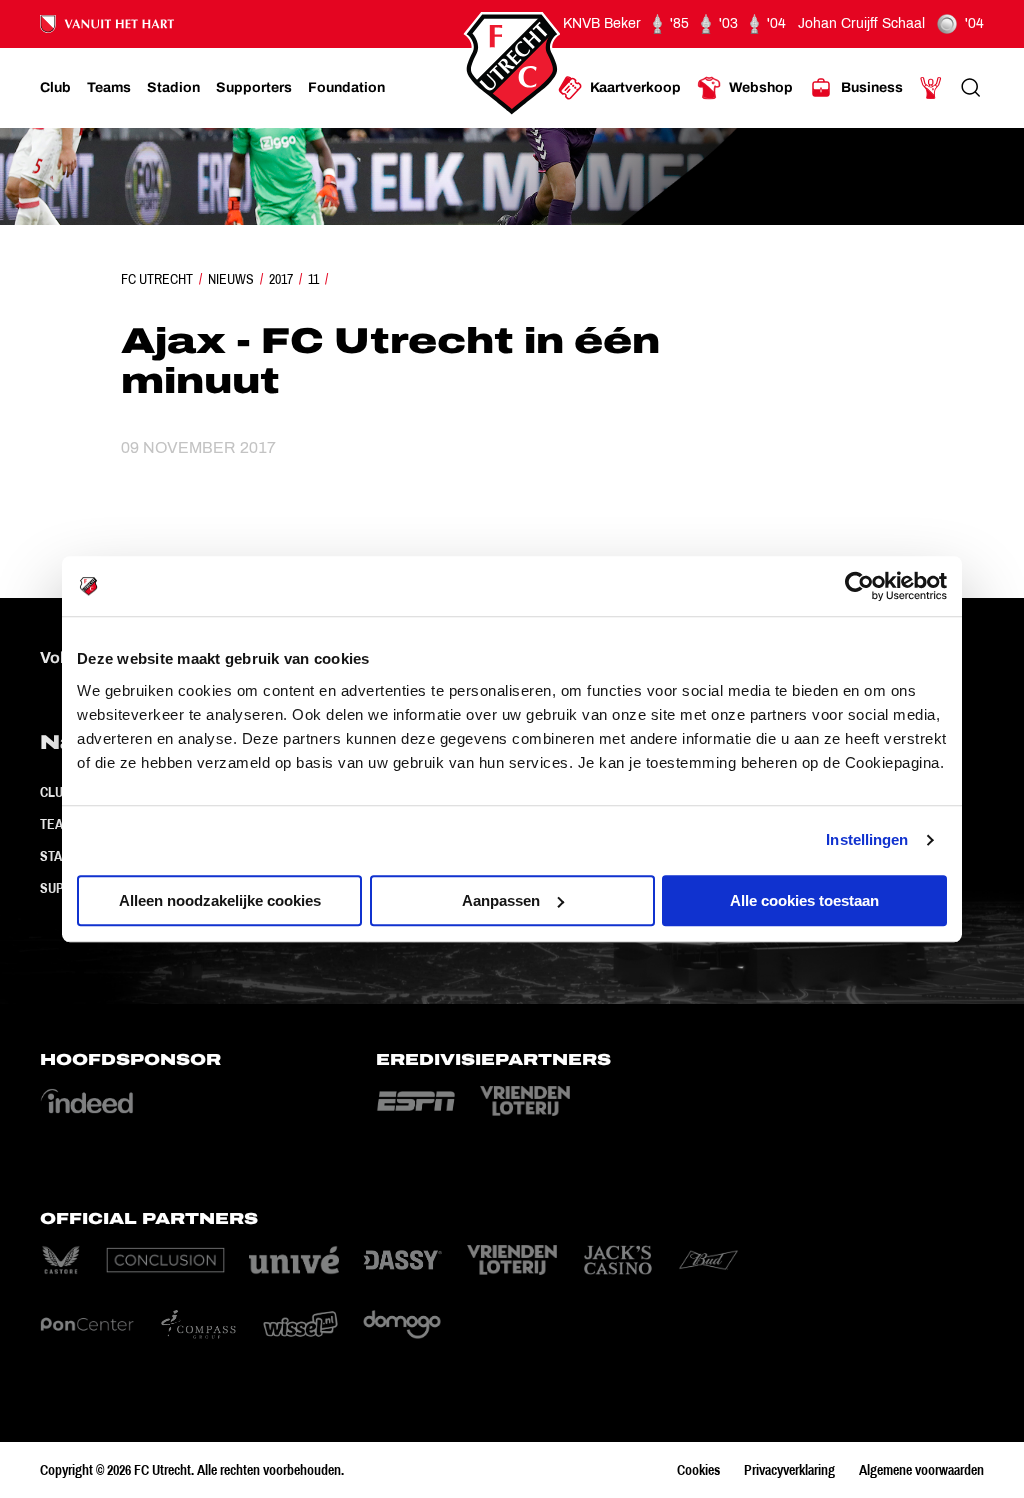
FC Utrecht (157, 279)
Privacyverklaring (789, 1470)
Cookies (698, 1470)
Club (55, 792)
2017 (281, 279)
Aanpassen (501, 900)
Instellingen (867, 839)
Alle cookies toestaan (804, 900)
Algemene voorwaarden (921, 1470)
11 (313, 279)
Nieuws (231, 279)
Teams (60, 824)
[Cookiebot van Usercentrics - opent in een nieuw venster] (859, 586)
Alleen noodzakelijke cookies (220, 900)
